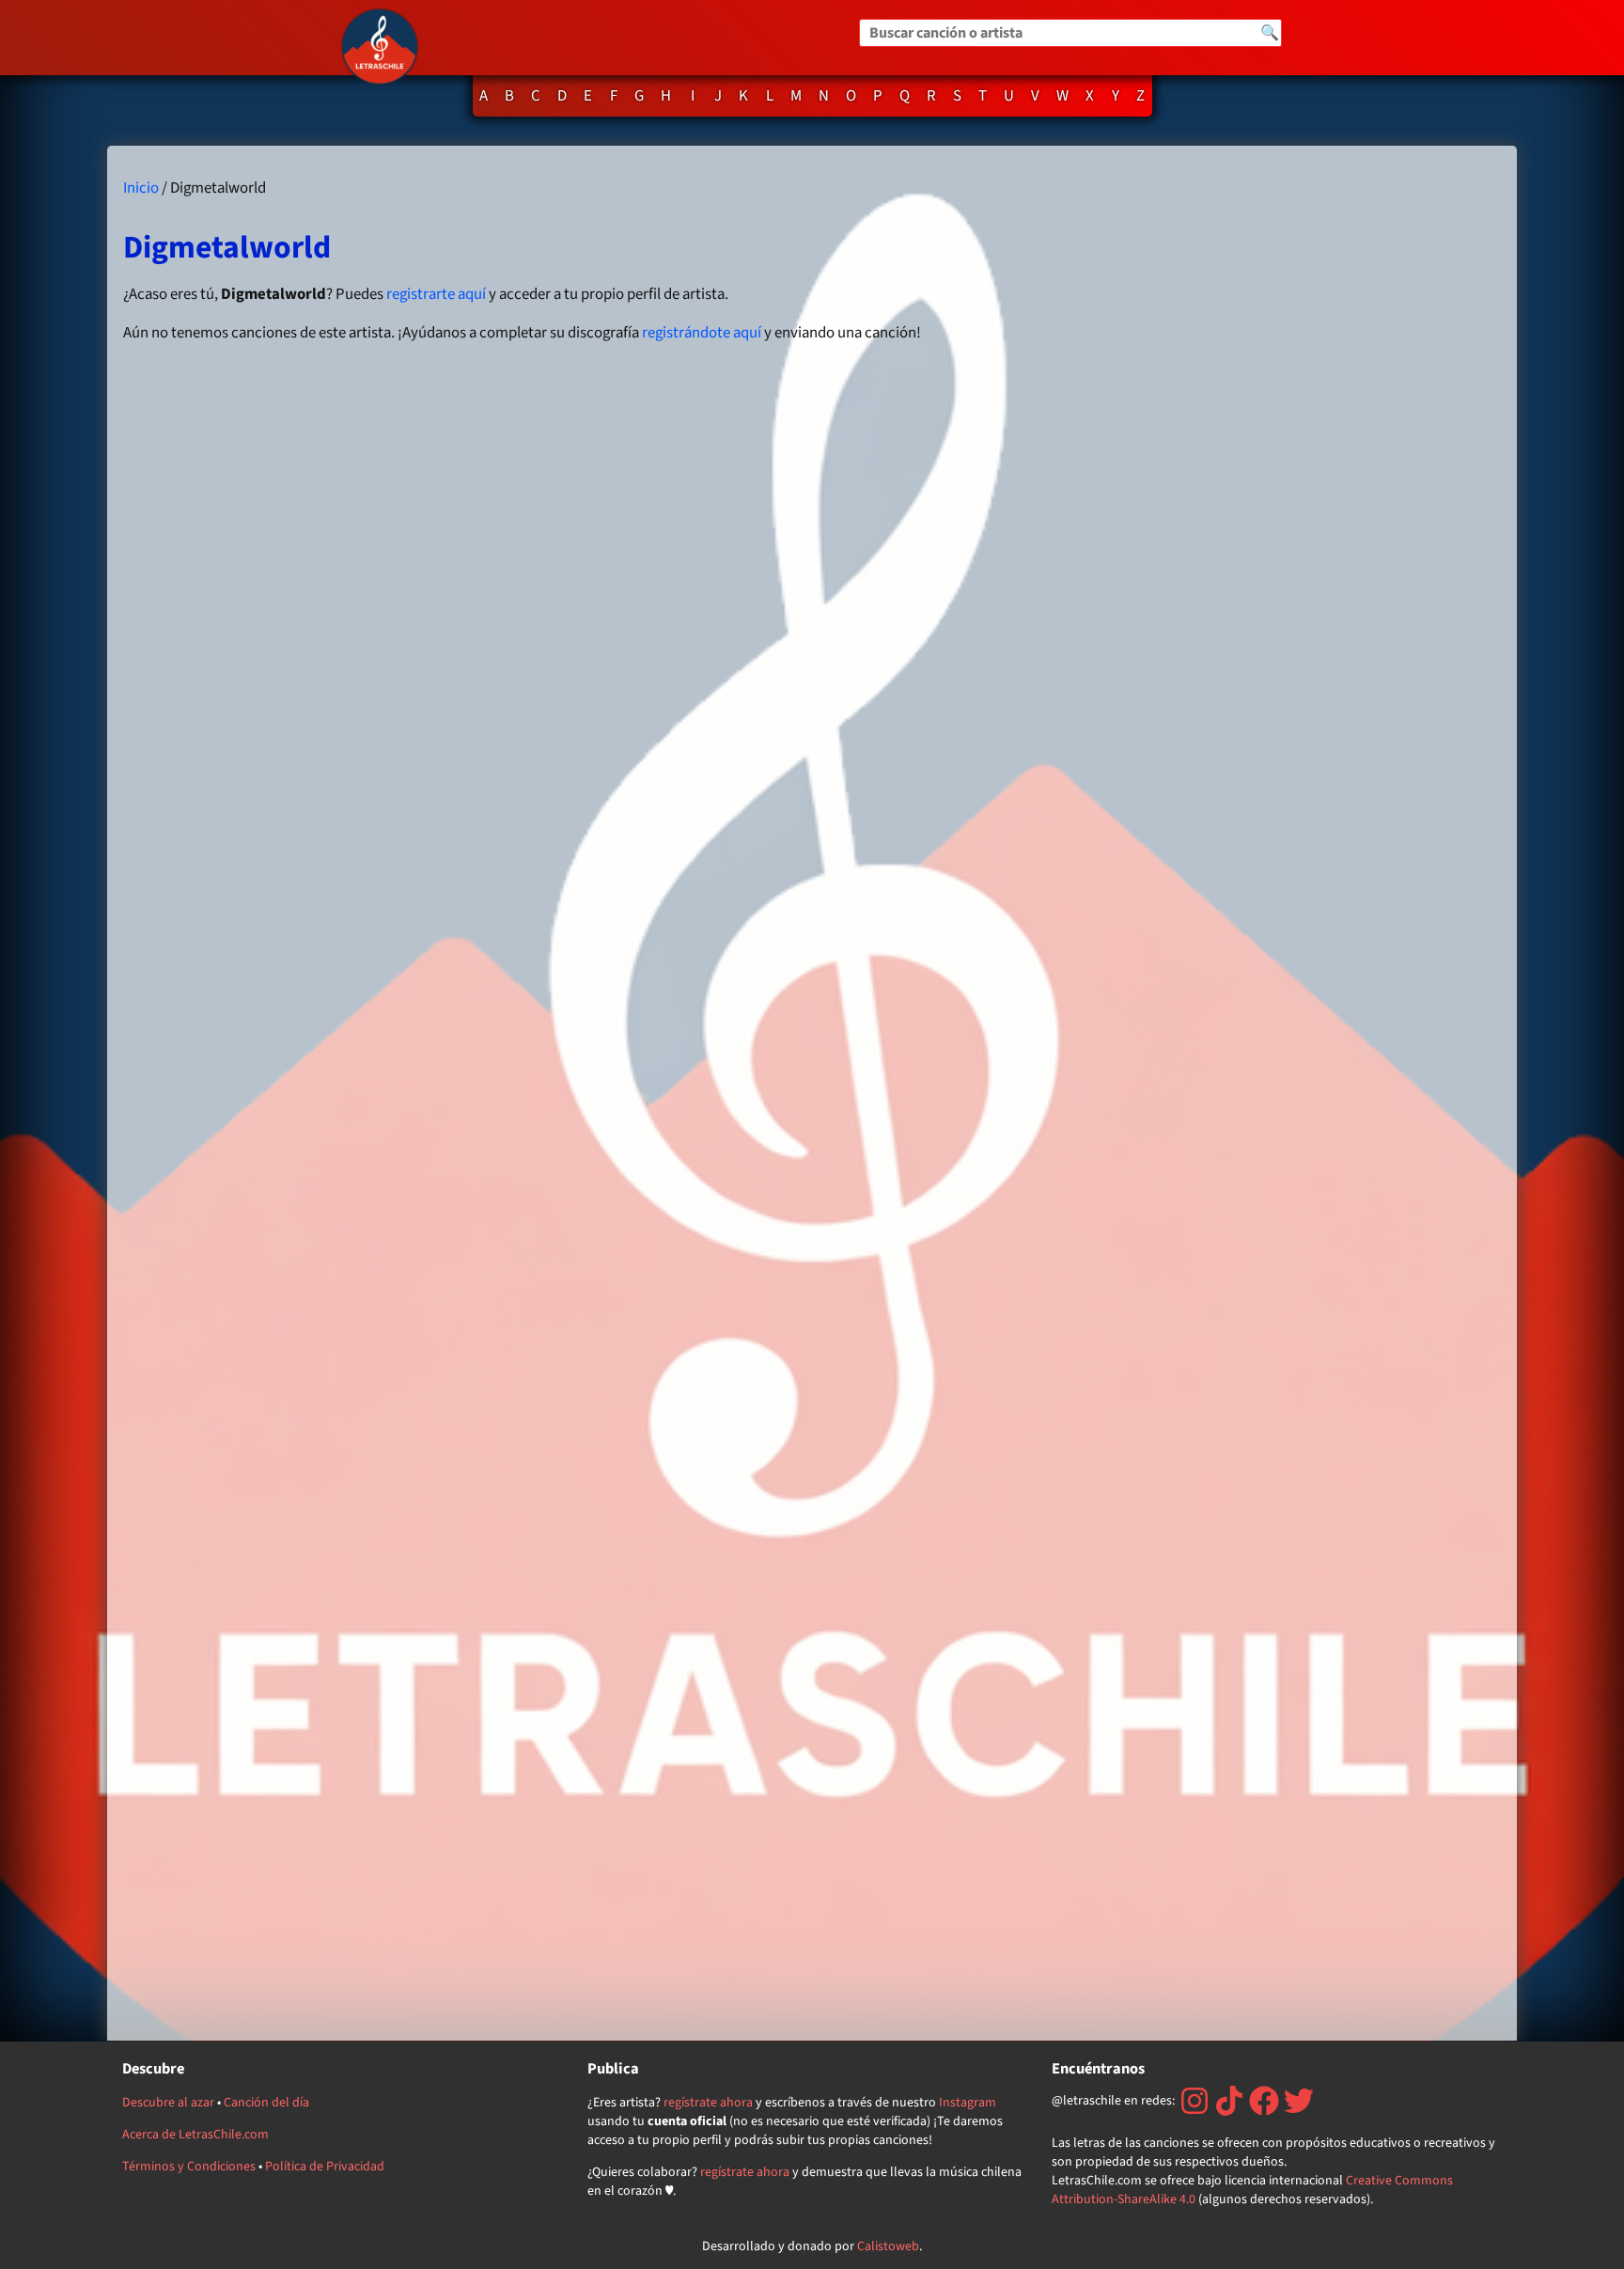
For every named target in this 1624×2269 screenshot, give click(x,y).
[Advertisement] (1285, 1093)
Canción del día (266, 2103)
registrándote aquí (702, 333)
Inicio (141, 188)
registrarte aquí (436, 294)
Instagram (968, 2103)
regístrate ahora (708, 2103)
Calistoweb (888, 2246)
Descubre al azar (168, 2103)
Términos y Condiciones (189, 2167)
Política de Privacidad (325, 2167)
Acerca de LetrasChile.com (195, 2135)
